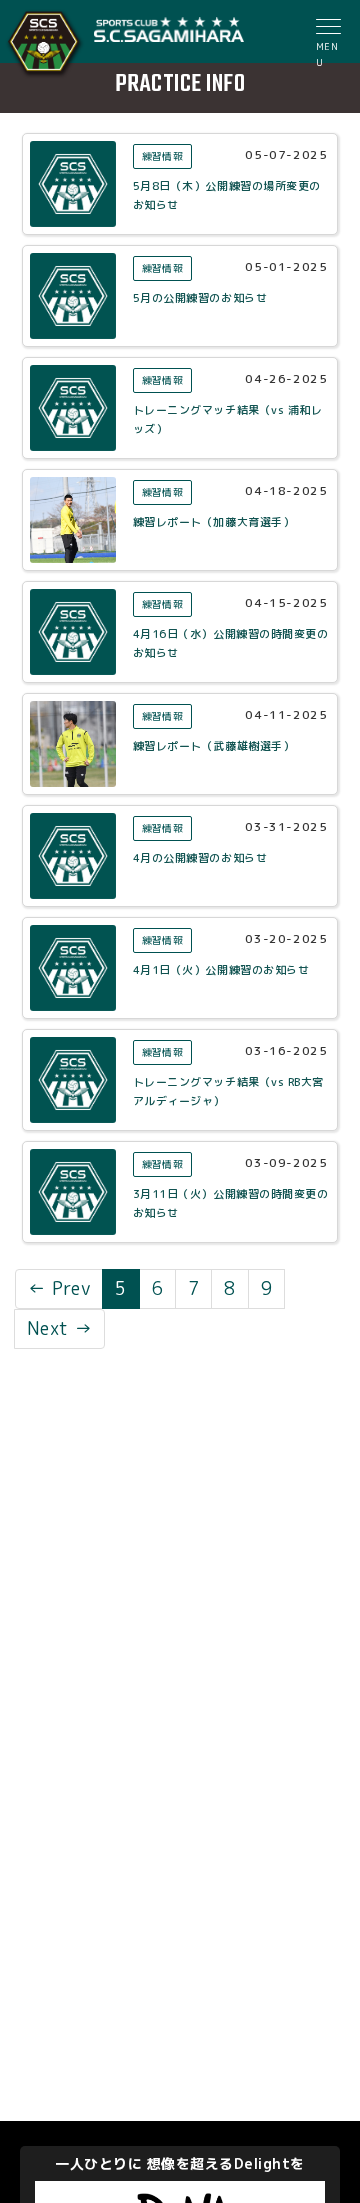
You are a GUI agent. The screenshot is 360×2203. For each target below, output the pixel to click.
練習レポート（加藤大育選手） (214, 522)
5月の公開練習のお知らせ (200, 298)
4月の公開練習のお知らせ (200, 858)
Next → (59, 1328)
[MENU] (330, 29)
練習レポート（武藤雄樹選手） (214, 746)
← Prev (59, 1288)
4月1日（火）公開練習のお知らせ (221, 970)
